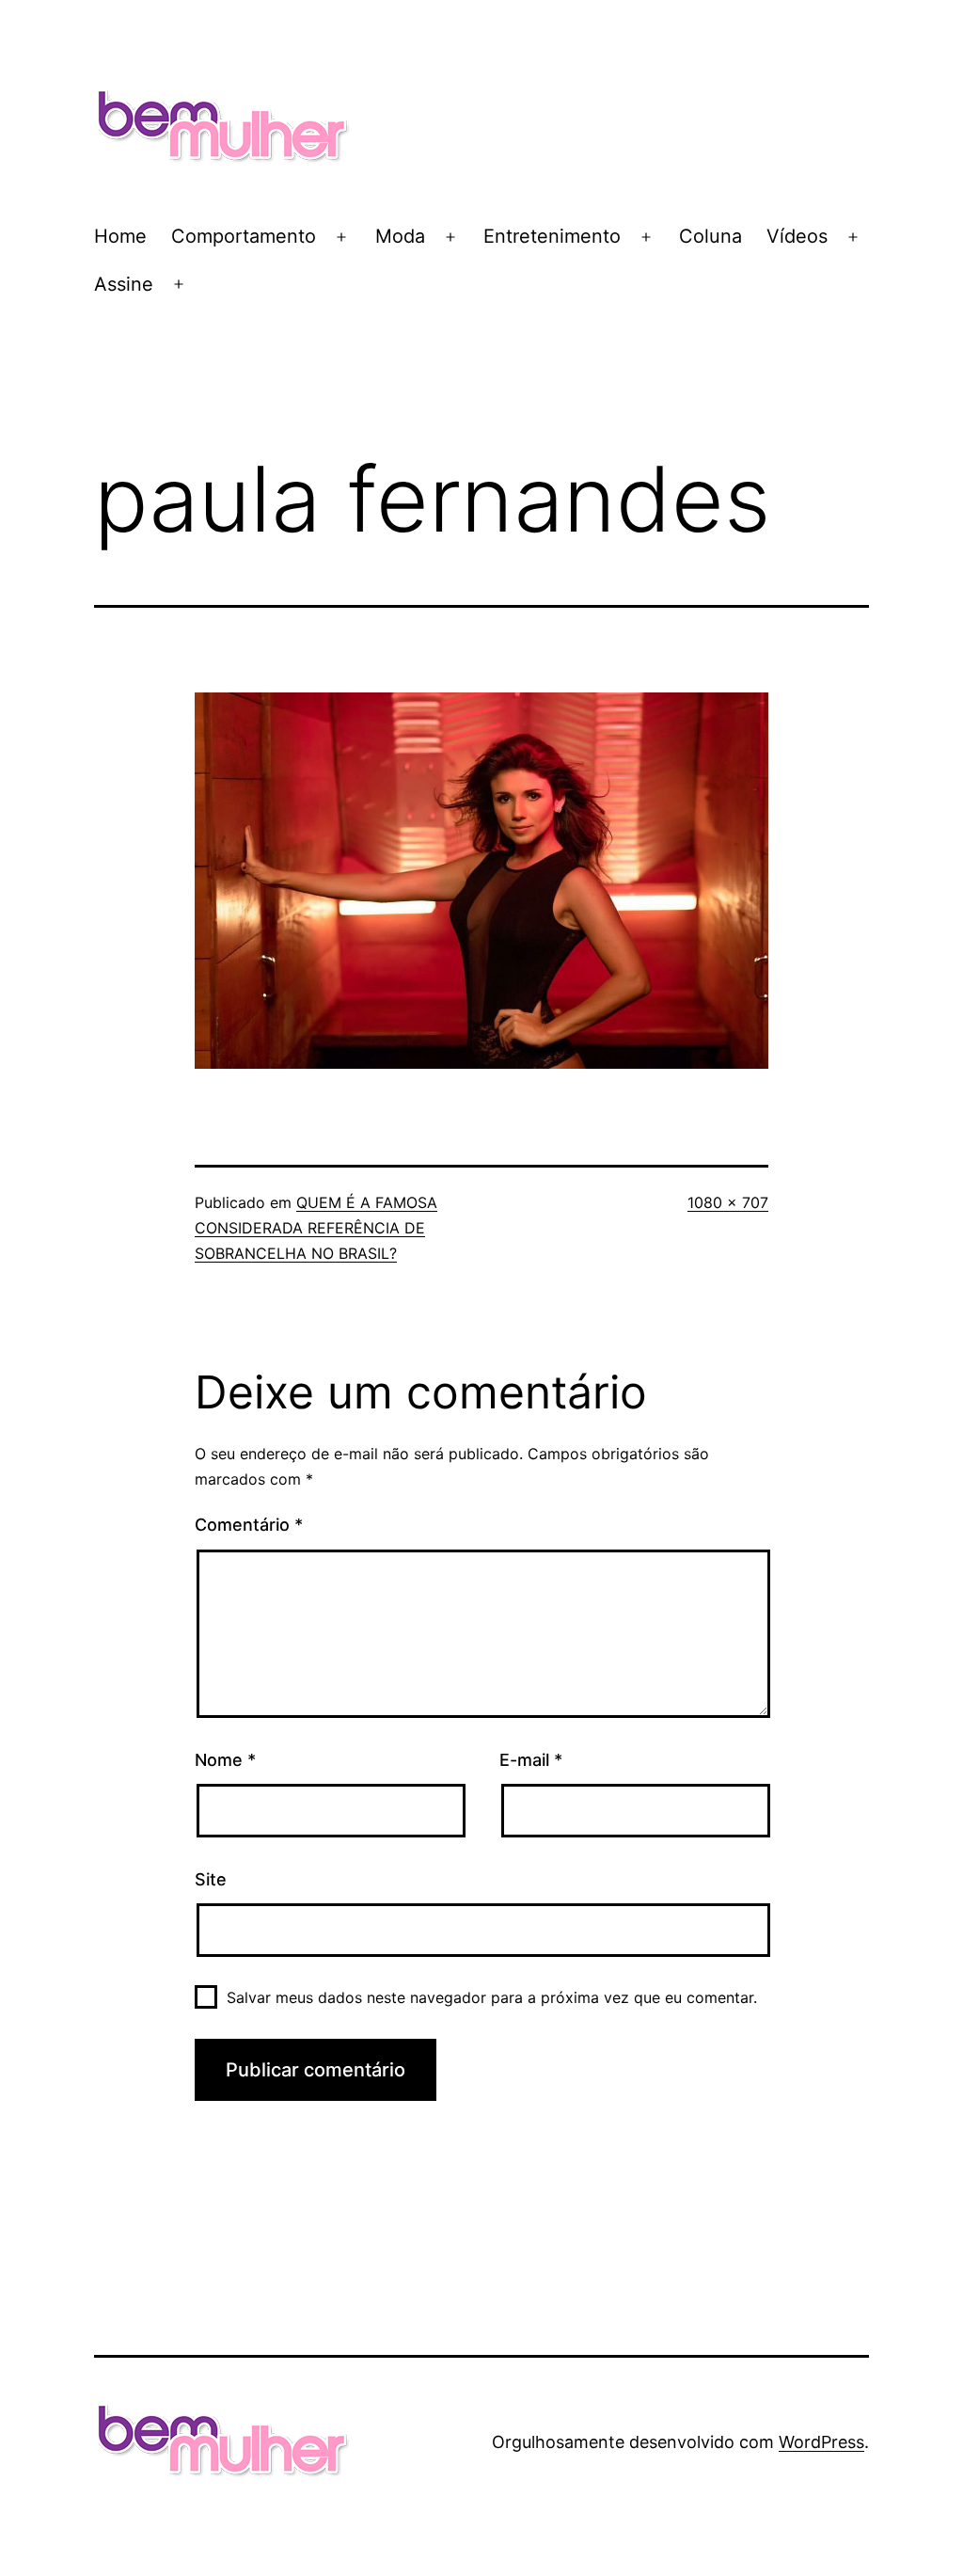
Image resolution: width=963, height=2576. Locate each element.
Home (120, 236)
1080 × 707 (728, 1202)
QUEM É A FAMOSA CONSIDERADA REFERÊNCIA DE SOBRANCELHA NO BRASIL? (316, 1228)
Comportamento (244, 236)
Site (211, 1879)
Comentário (249, 1525)
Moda (400, 236)
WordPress (821, 2442)
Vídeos (797, 236)
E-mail (531, 1760)
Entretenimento (552, 236)
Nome (225, 1760)
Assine (124, 284)
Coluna (710, 236)
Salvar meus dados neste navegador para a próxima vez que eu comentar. (492, 1997)
